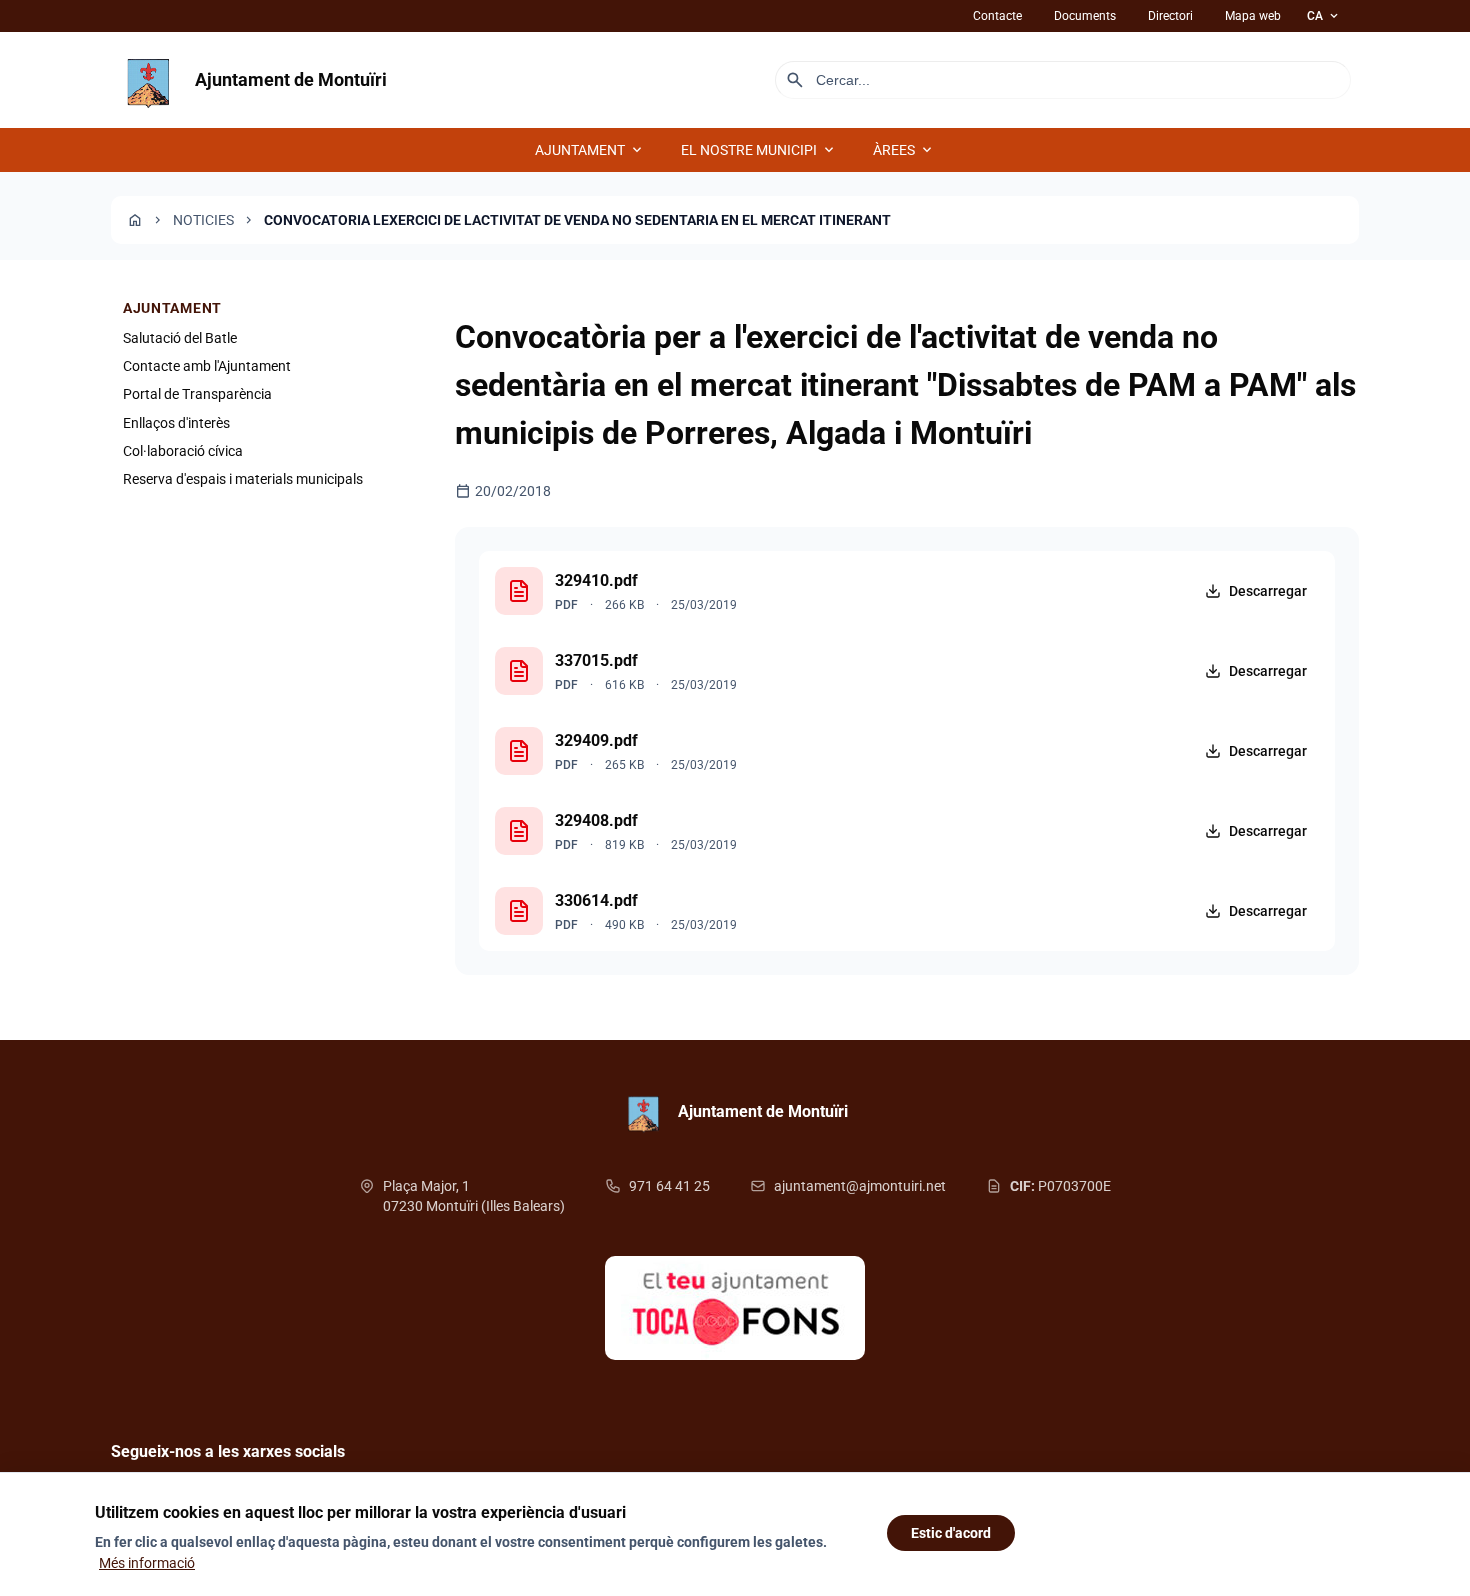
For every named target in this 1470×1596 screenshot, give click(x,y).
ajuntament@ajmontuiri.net (860, 1186)
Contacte (997, 16)
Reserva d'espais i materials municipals (243, 480)
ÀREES (904, 150)
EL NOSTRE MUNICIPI (759, 150)
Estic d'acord (951, 1533)
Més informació (147, 1563)
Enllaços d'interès (176, 423)
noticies (203, 220)
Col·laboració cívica (183, 452)
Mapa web (1253, 16)
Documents (1085, 16)
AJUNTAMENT (590, 150)
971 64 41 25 (669, 1186)
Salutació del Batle (180, 338)
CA (1324, 16)
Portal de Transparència (197, 395)
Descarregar (1268, 591)
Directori (1170, 16)
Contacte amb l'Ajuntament (207, 366)
